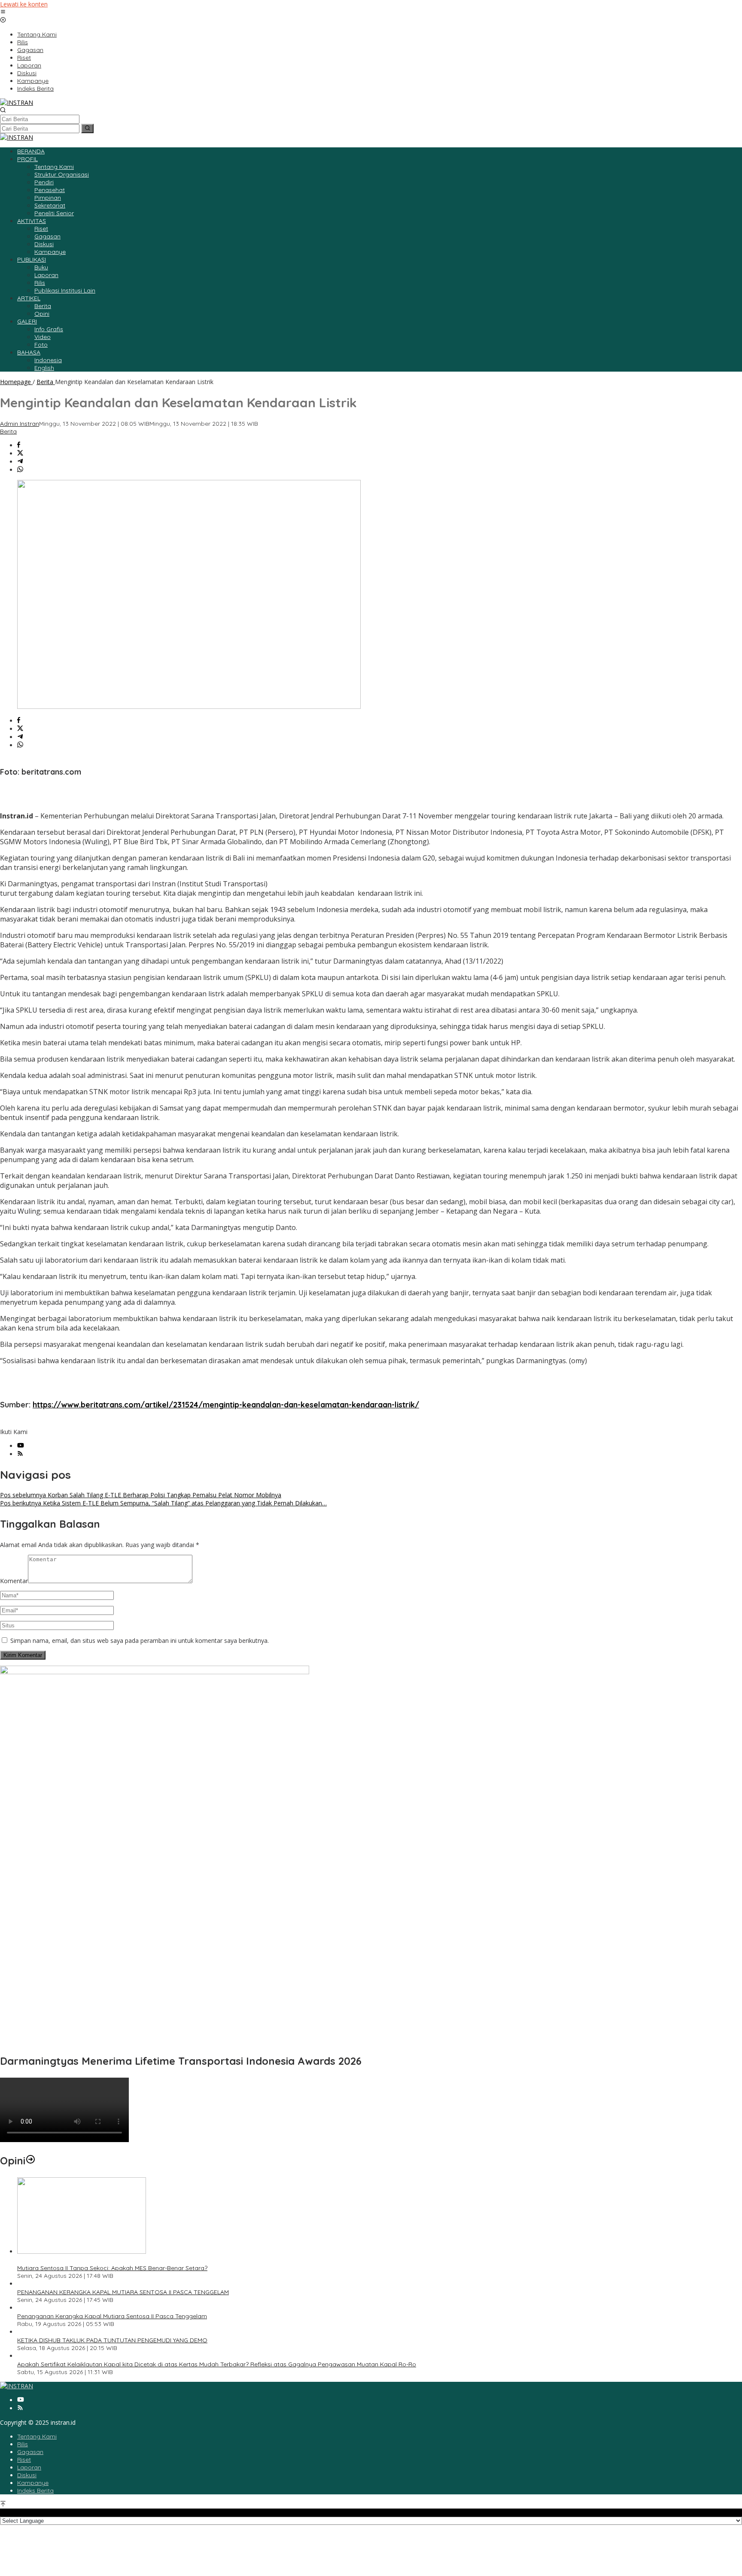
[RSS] (20, 1454)
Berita (8, 431)
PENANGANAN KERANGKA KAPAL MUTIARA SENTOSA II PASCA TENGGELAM (123, 2292)
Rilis (23, 2444)
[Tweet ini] (20, 453)
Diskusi (27, 2475)
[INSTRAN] (17, 102)
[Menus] (3, 12)
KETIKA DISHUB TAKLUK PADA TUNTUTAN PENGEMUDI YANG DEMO (112, 2340)
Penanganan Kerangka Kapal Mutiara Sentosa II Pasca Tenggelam (112, 2316)
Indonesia (48, 360)
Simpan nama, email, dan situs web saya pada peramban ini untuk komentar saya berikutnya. (140, 1641)
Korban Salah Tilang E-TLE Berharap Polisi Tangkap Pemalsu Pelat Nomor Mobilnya (141, 1495)
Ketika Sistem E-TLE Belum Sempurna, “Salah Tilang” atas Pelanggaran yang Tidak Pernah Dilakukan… (163, 1503)
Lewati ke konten (24, 4)
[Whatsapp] (20, 470)
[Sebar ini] (19, 445)
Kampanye (33, 2483)
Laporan (29, 2467)
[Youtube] (21, 1446)
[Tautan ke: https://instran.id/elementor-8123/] (30, 2161)
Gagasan (30, 2452)
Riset (24, 2460)
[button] (87, 128)
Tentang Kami (37, 2436)
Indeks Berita (35, 2491)
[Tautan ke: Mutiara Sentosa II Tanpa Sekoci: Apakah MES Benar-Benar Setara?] (82, 2251)
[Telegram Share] (20, 462)
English (44, 368)
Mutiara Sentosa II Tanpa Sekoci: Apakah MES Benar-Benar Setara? (112, 2268)
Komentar (14, 1581)
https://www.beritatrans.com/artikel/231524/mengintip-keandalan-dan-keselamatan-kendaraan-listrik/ (226, 1405)
